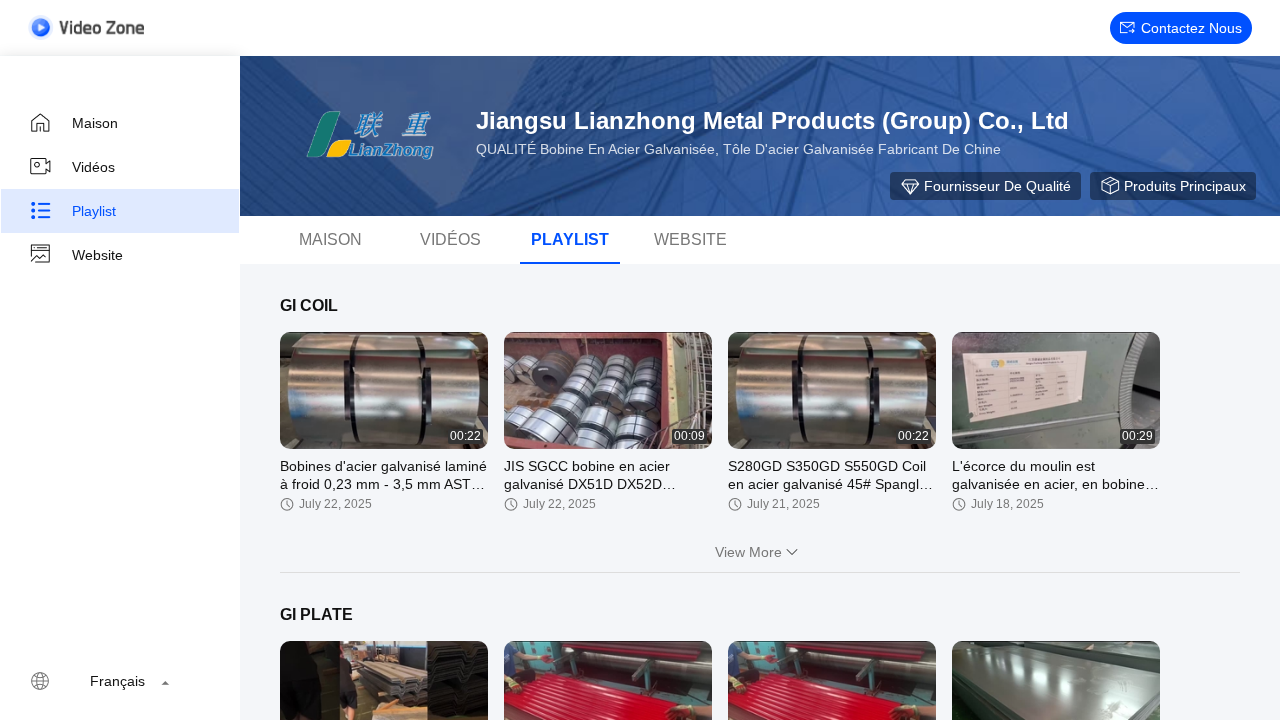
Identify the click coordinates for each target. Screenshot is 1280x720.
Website (97, 255)
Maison (95, 123)
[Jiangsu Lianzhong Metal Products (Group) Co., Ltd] (370, 136)
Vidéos (93, 167)
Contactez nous (1191, 28)
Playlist (94, 211)
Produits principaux (1185, 186)
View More (748, 552)
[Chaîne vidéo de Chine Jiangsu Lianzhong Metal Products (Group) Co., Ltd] (86, 27)
